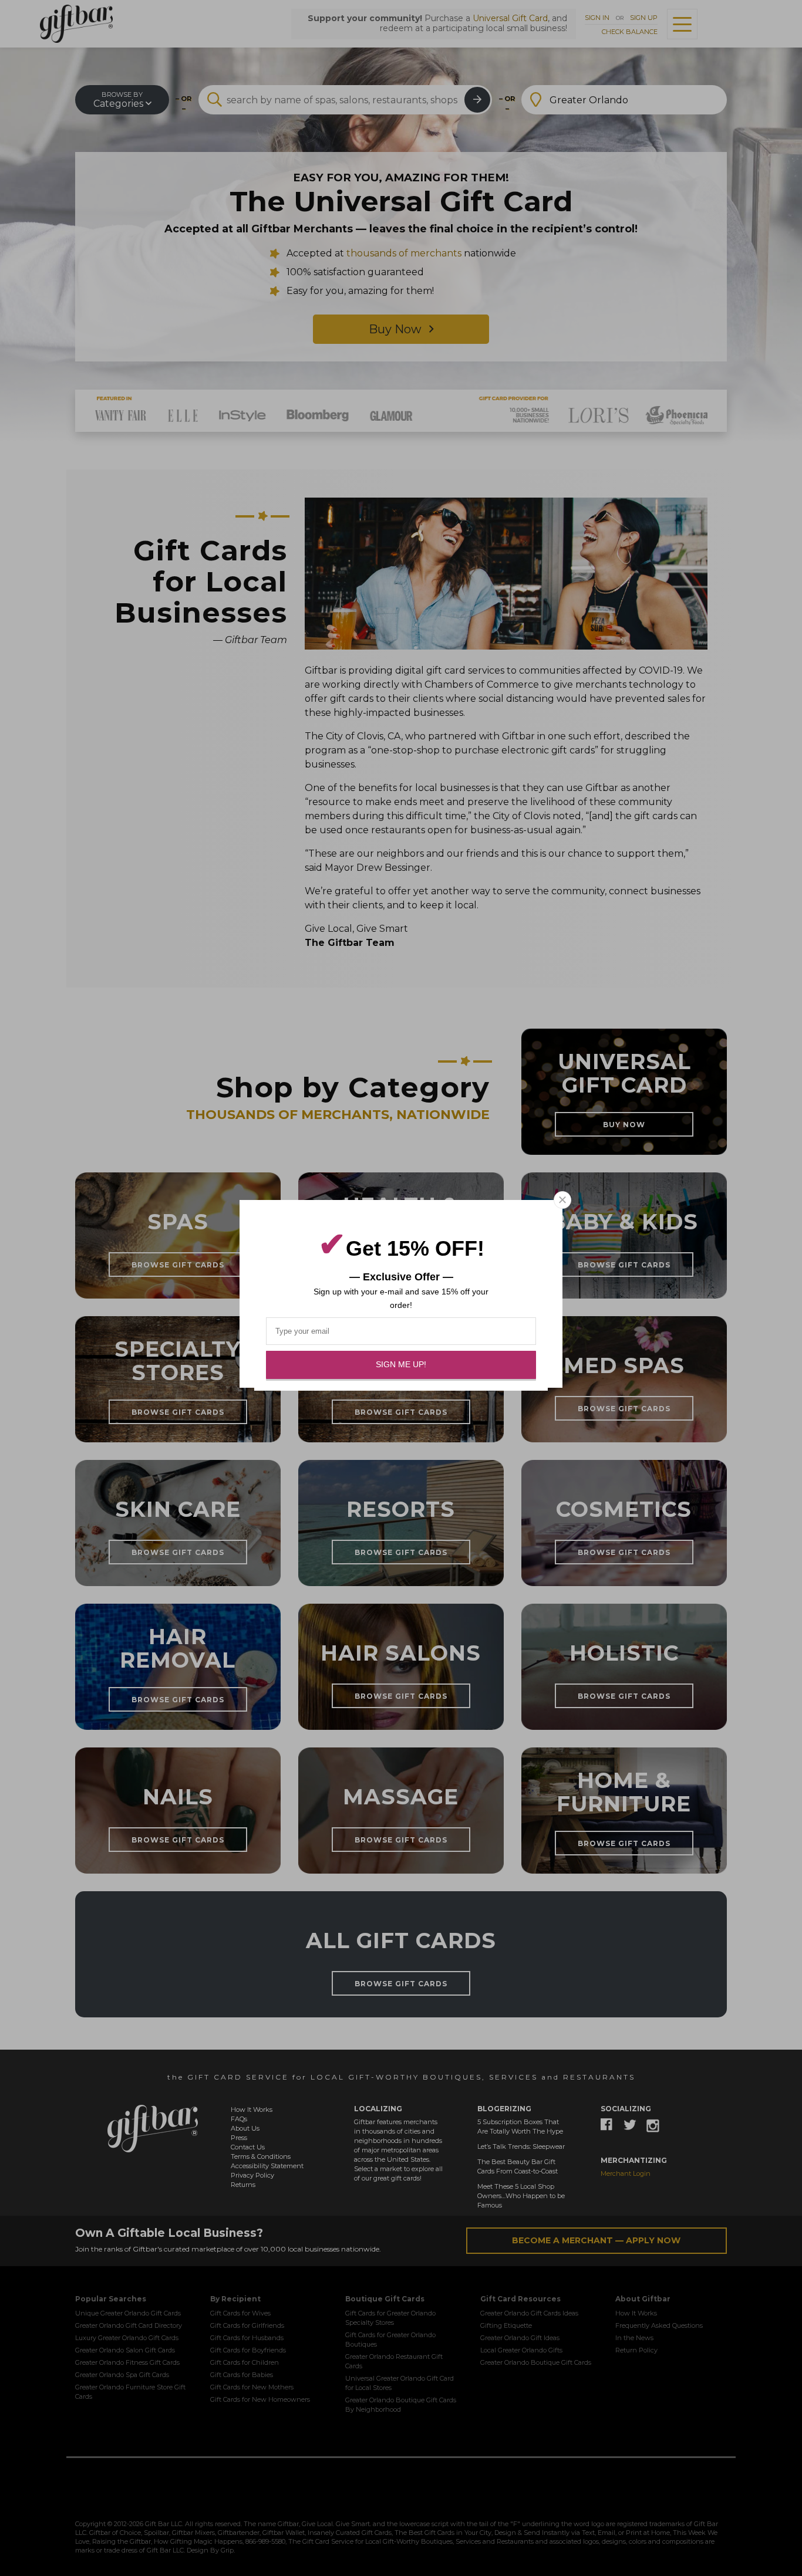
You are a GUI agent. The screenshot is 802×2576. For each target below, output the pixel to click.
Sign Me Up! (401, 1364)
